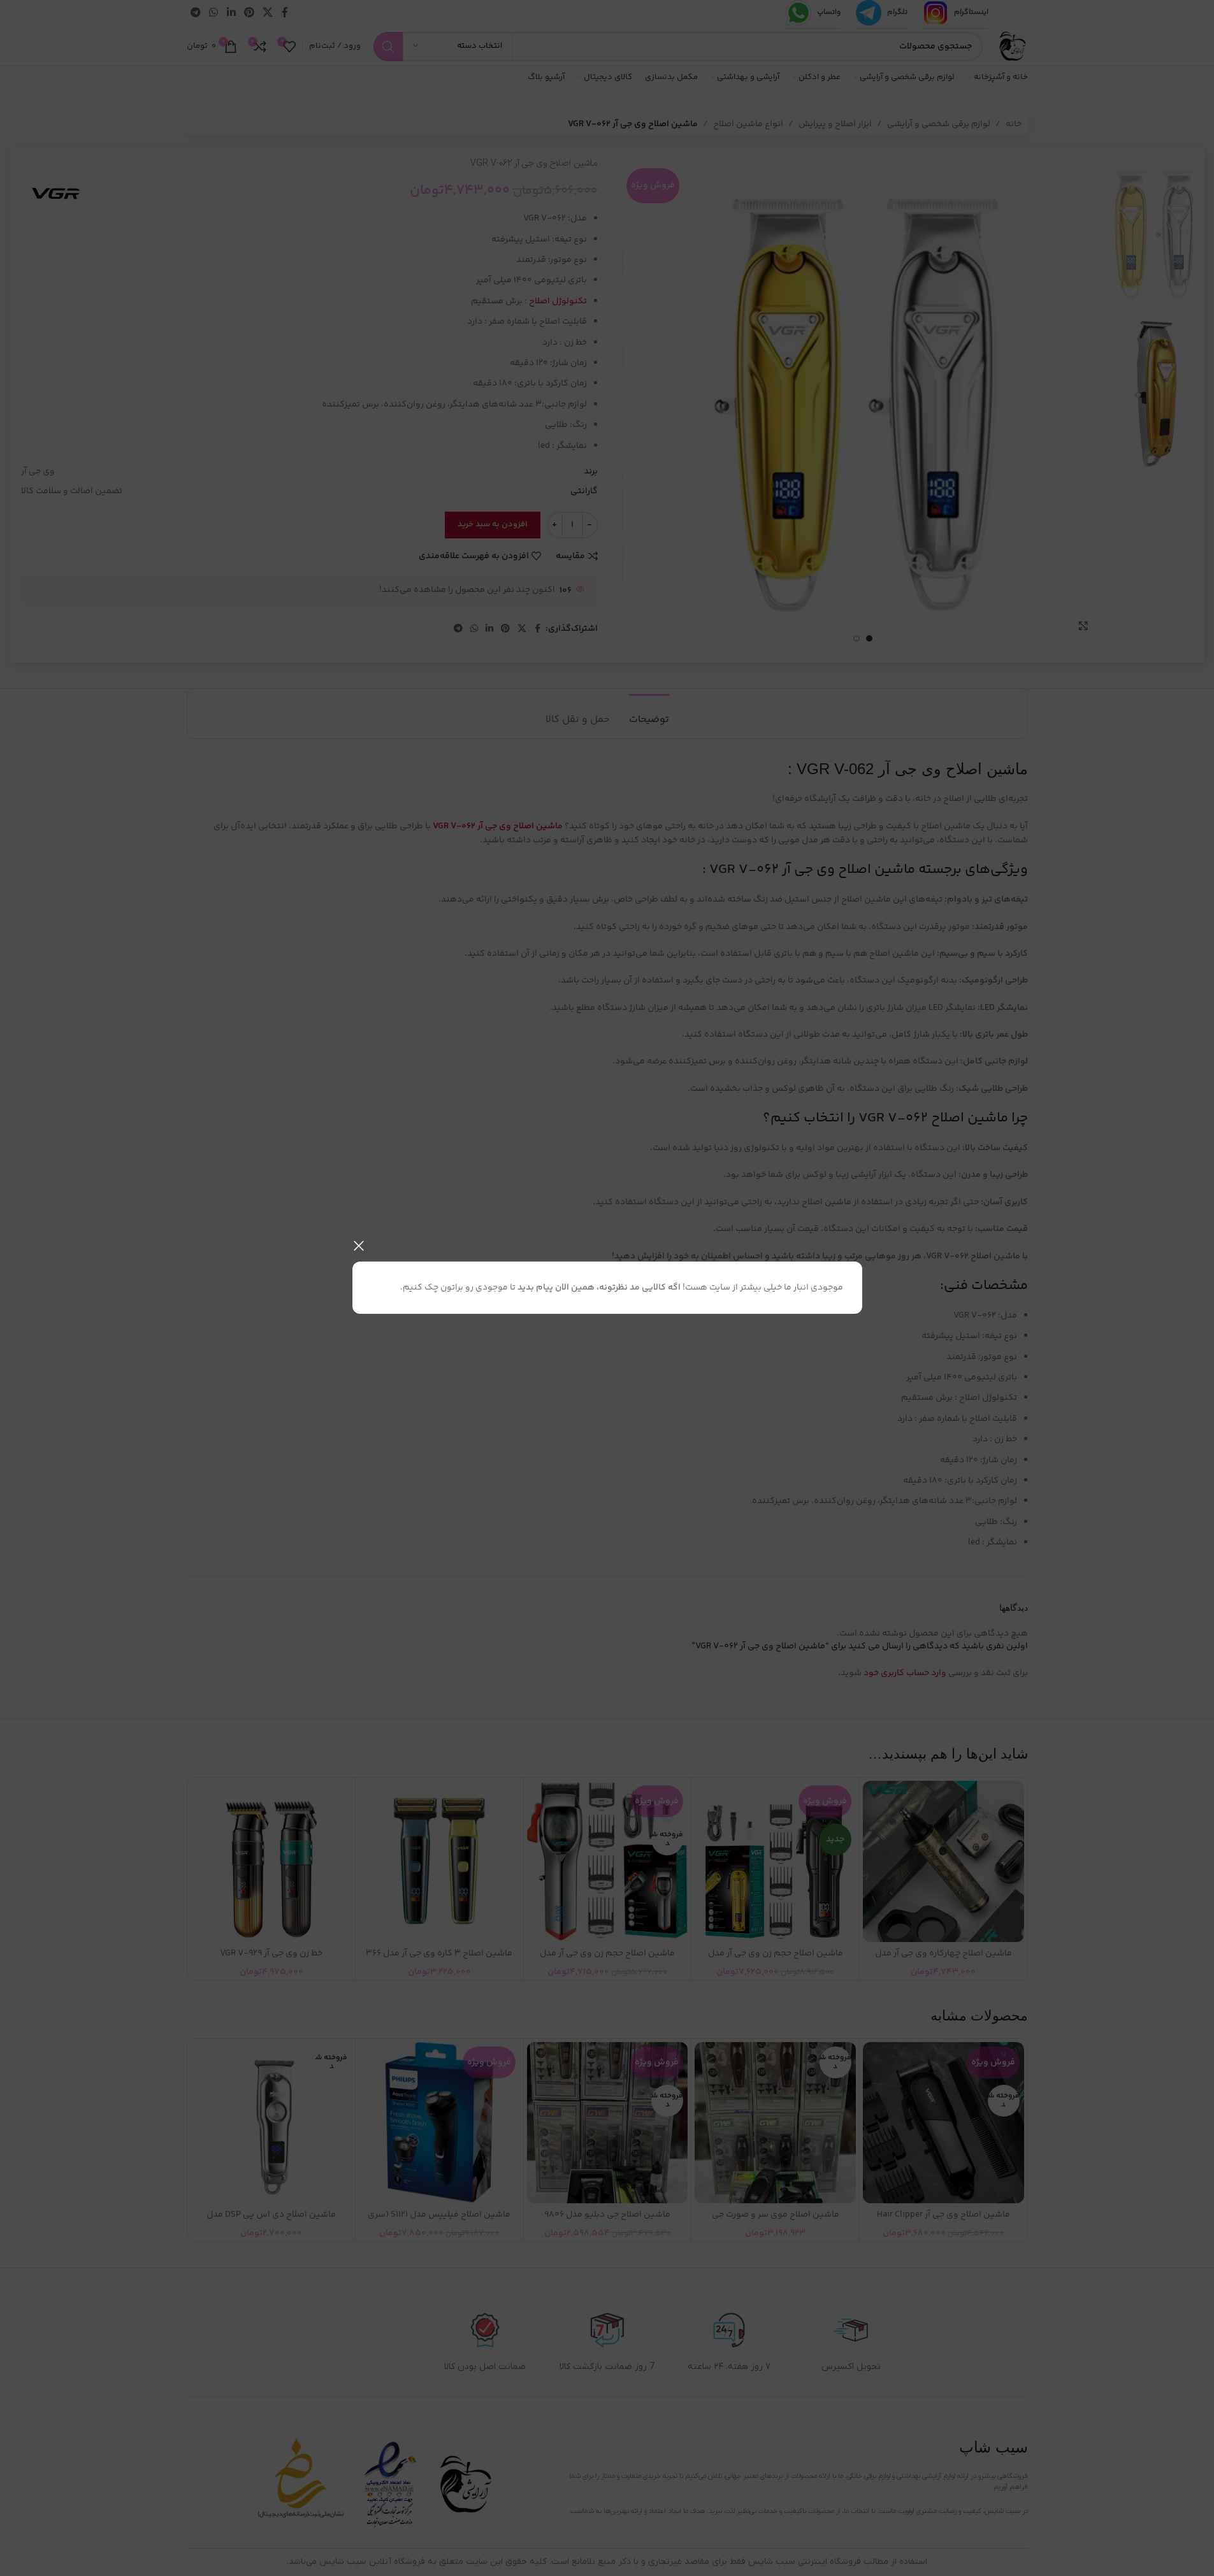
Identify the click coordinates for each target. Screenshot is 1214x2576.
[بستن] (359, 1246)
